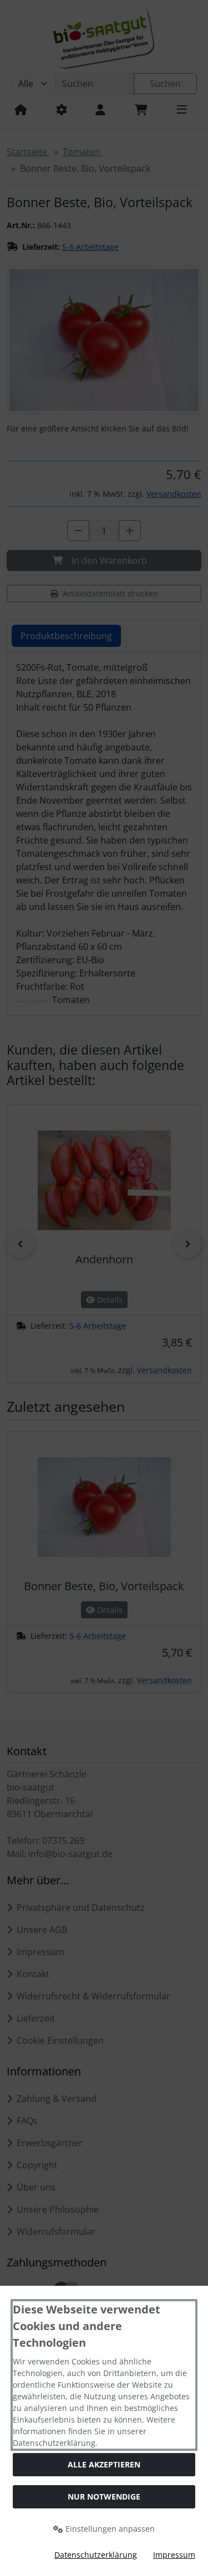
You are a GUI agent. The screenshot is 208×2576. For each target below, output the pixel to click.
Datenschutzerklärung (96, 2555)
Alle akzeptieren (104, 2464)
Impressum (174, 2555)
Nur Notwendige (104, 2497)
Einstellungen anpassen (109, 2529)
